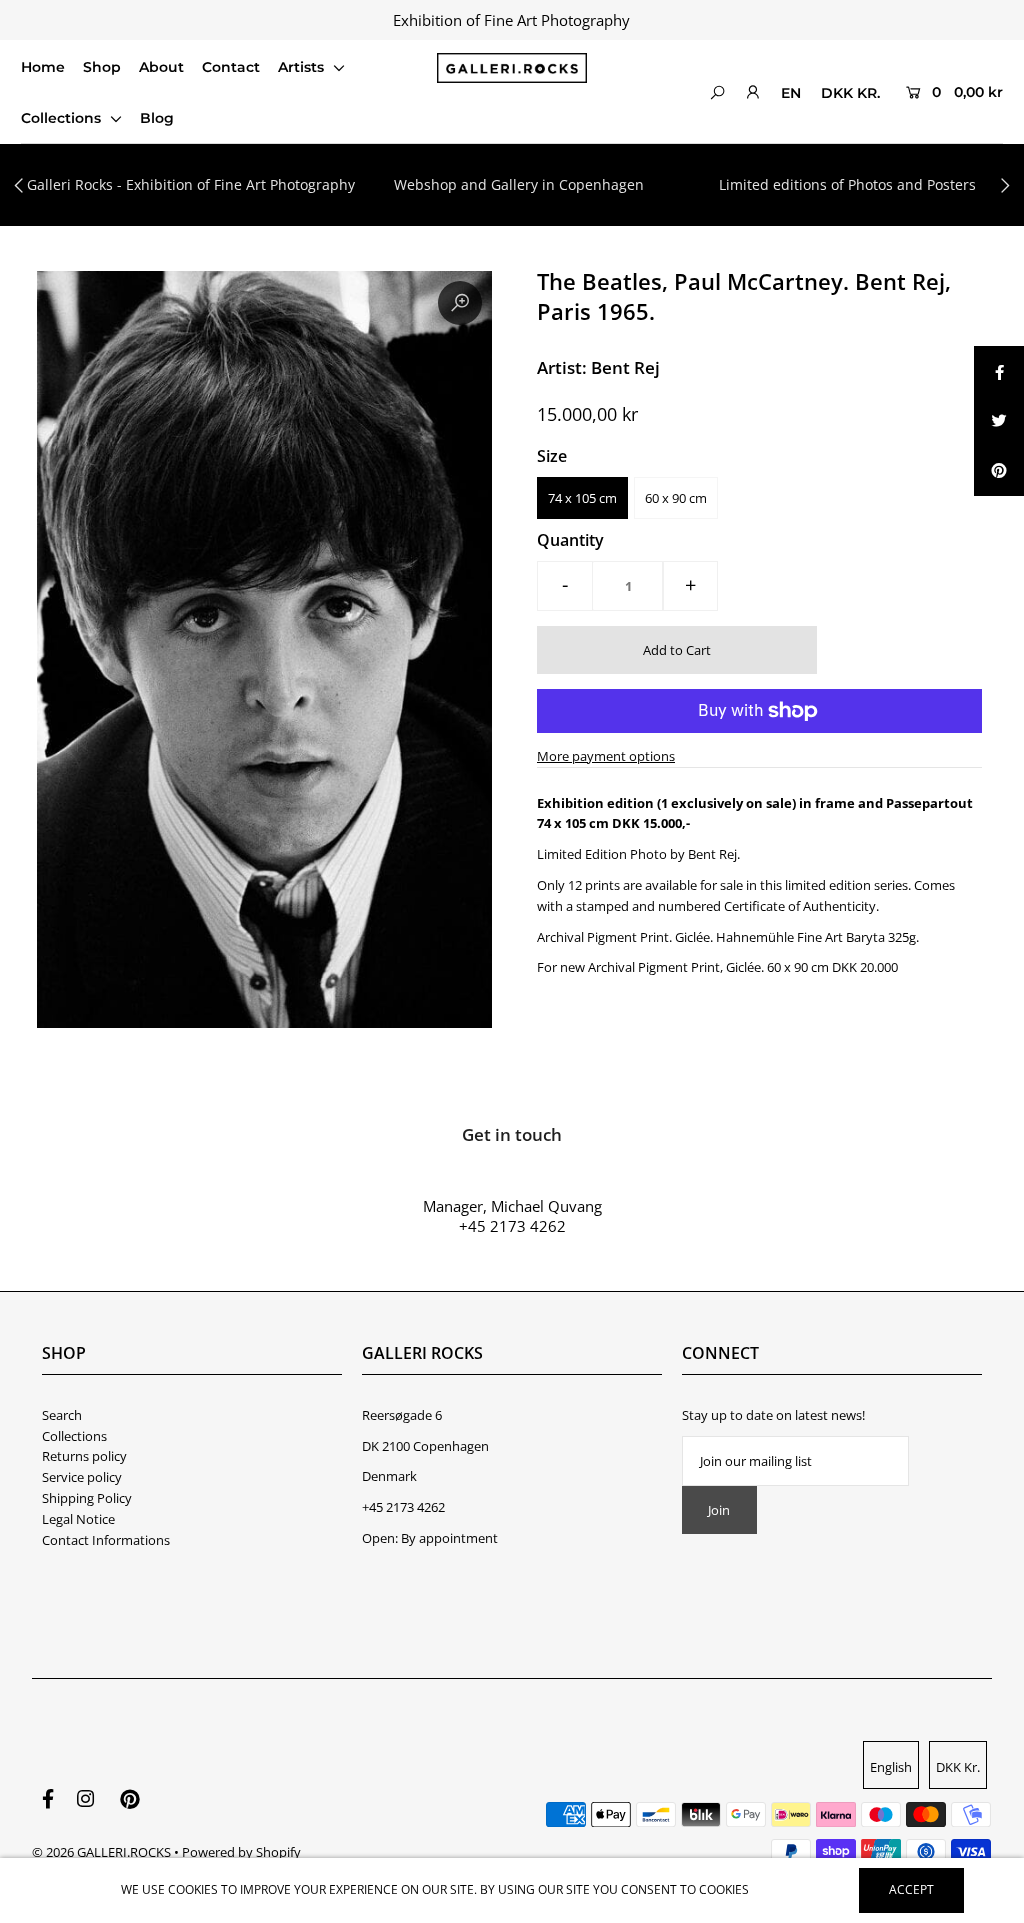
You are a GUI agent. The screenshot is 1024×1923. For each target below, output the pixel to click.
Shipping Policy (87, 1498)
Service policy (82, 1477)
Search (62, 1415)
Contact (231, 67)
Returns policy (84, 1456)
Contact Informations (106, 1540)
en (791, 93)
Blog (157, 118)
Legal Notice (78, 1519)
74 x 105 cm (582, 498)
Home (43, 67)
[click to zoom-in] (460, 303)
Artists (303, 67)
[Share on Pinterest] (999, 471)
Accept (911, 1889)
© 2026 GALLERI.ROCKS (101, 1852)
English (891, 1767)
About (161, 67)
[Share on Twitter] (999, 421)
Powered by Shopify (241, 1852)
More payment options (606, 756)
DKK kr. (850, 93)
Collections (63, 118)
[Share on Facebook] (999, 371)
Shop (102, 67)
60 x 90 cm (676, 498)
